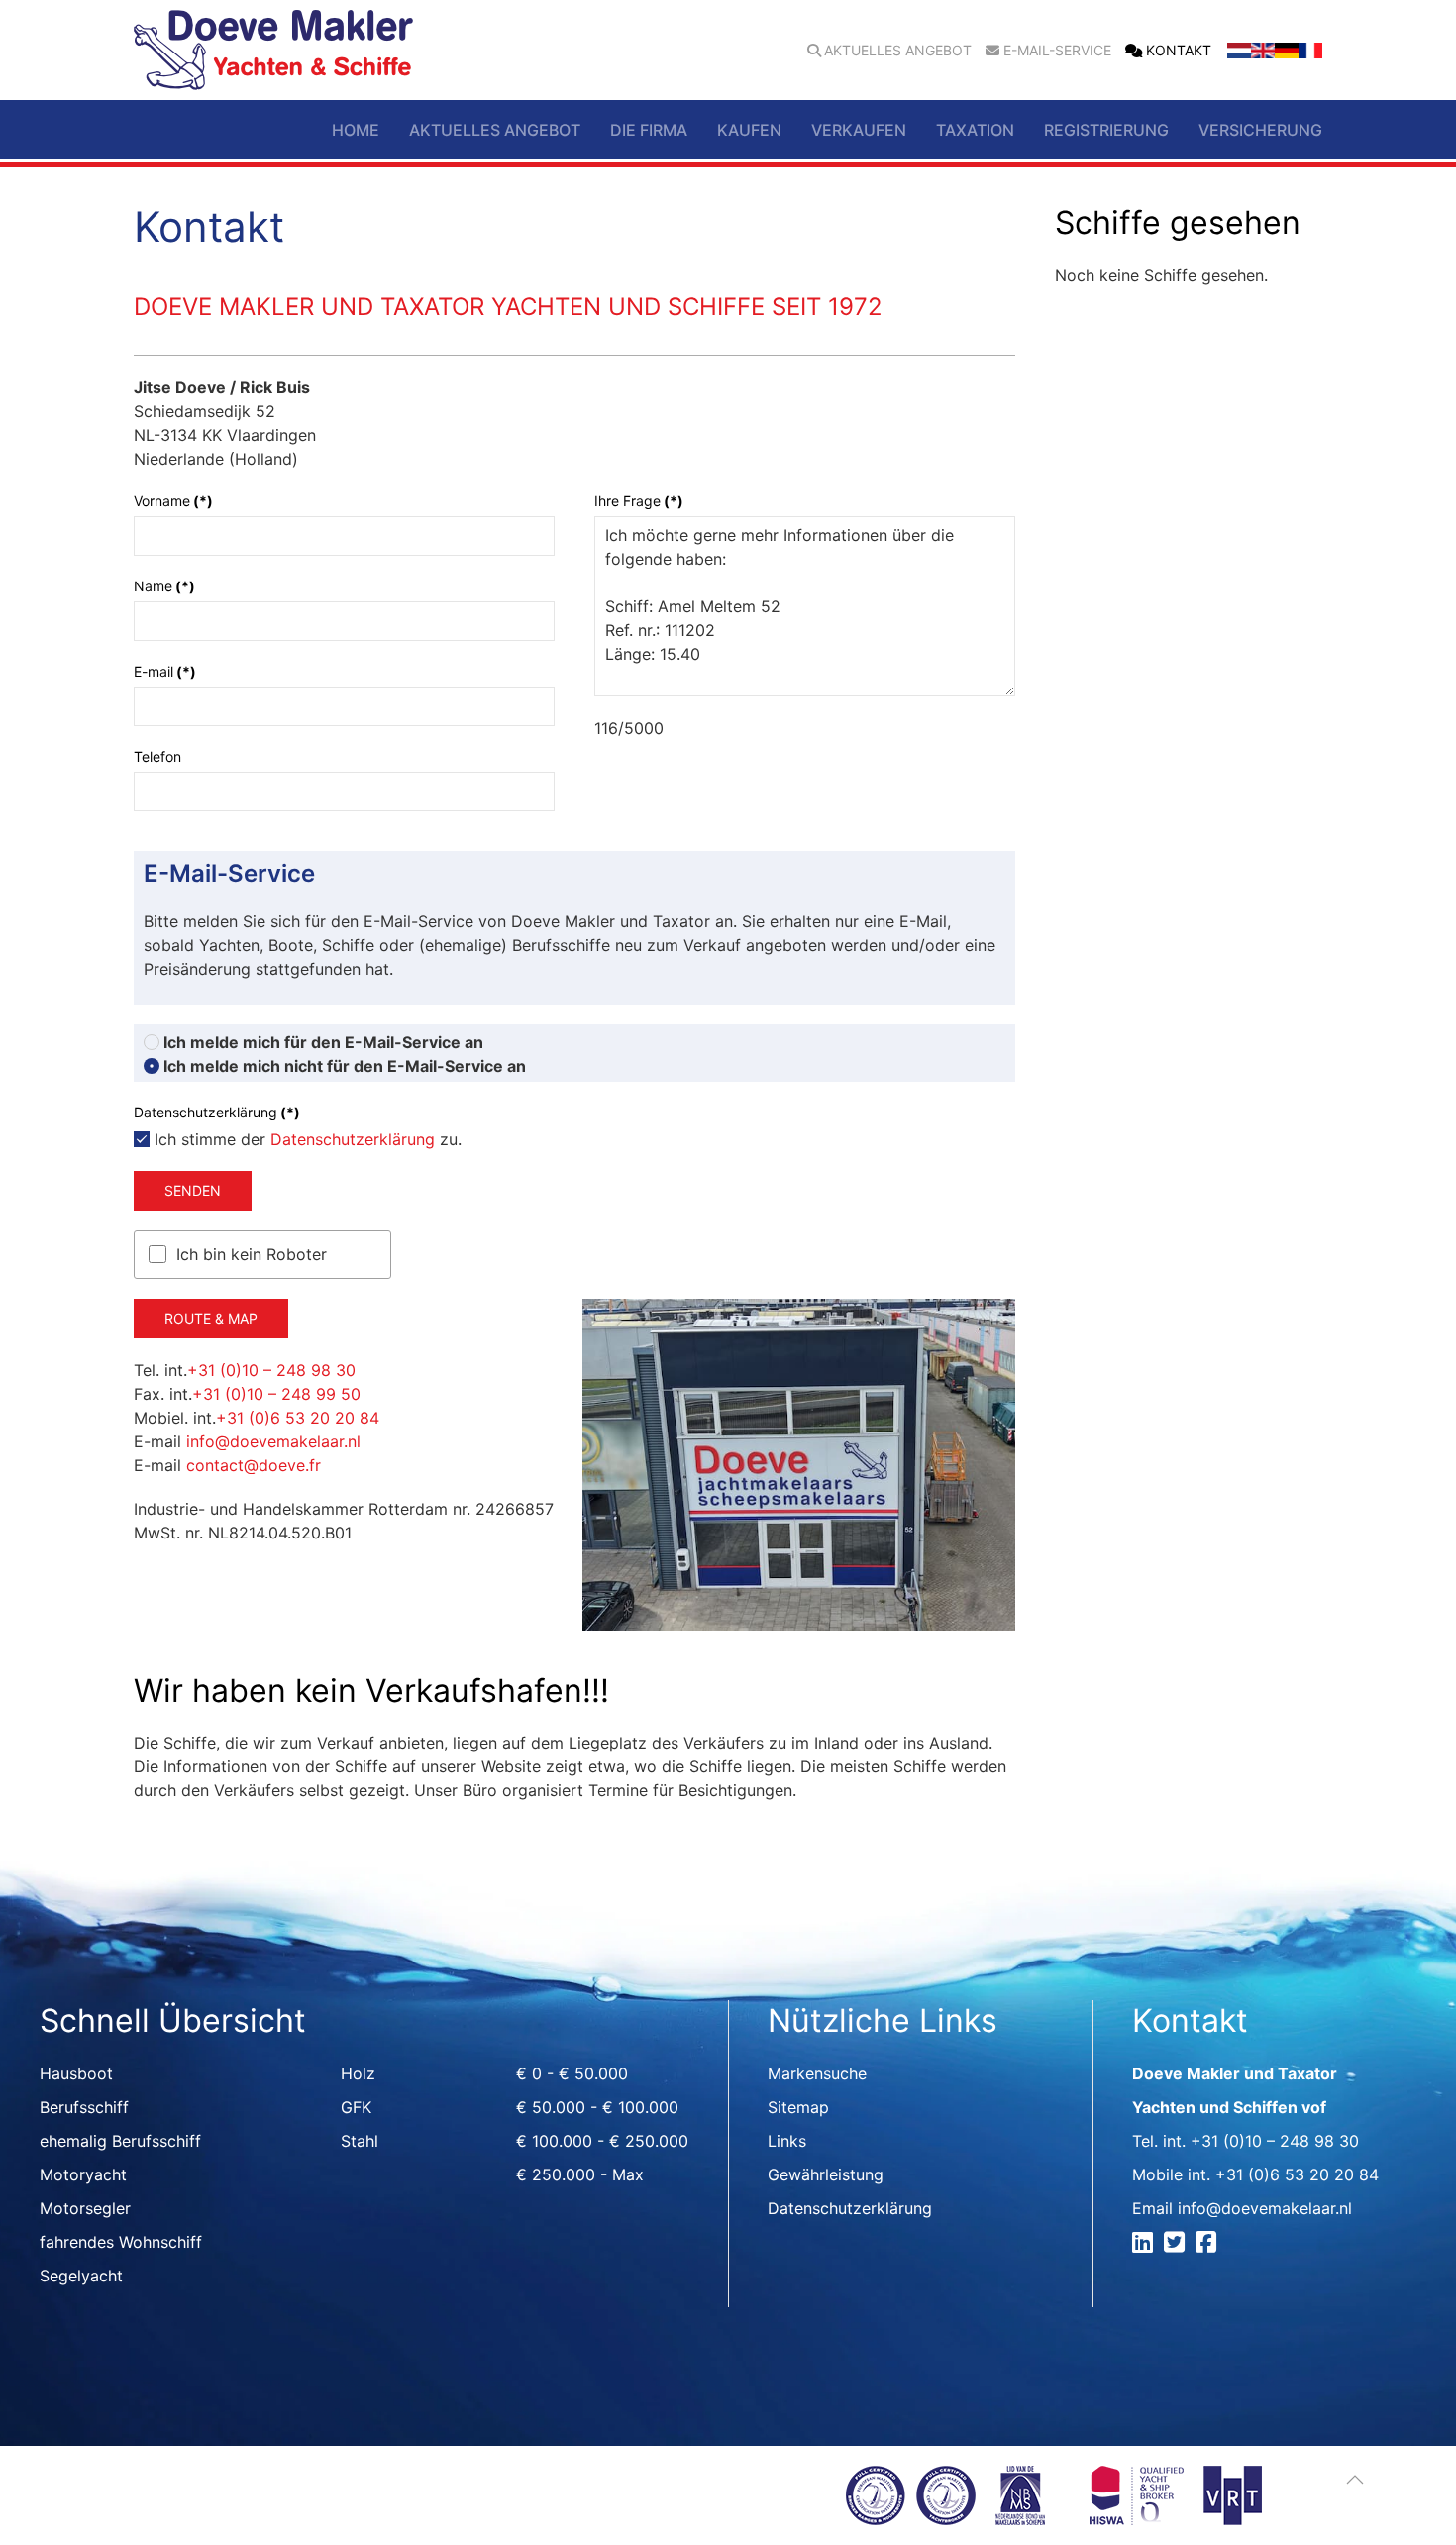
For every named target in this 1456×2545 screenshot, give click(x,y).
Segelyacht (81, 2276)
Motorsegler (85, 2208)
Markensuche (817, 2073)
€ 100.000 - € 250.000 (602, 2141)
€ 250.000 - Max (580, 2174)
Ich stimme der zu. (306, 1139)
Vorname (173, 501)
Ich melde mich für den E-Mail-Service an (321, 1042)
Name (164, 586)
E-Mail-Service (1057, 51)
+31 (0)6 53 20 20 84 (298, 1418)
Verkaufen (859, 130)
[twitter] (1177, 2245)
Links (787, 2141)
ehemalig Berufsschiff (120, 2141)
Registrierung (1106, 130)
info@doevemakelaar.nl (273, 1441)
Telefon (157, 756)
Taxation (975, 130)
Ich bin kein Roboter (252, 1254)
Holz (358, 2073)
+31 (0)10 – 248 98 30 (271, 1370)
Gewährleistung (826, 2174)
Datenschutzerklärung (353, 1139)
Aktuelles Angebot (898, 51)
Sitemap (798, 2107)
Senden (193, 1190)
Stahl (360, 2141)
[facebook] (1209, 2245)
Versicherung (1260, 130)
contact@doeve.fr (254, 1465)
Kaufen (749, 130)
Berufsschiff (84, 2107)
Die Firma (649, 130)
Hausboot (76, 2073)
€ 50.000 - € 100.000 (597, 2107)
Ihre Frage (639, 501)
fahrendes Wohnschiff (121, 2242)
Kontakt (1179, 51)
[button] (1355, 2480)
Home (356, 130)
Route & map (211, 1318)
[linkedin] (1145, 2245)
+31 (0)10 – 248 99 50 (276, 1394)
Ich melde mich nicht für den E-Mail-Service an (343, 1066)
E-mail (165, 671)
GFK (356, 2107)
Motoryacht (83, 2174)
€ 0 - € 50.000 (572, 2073)
